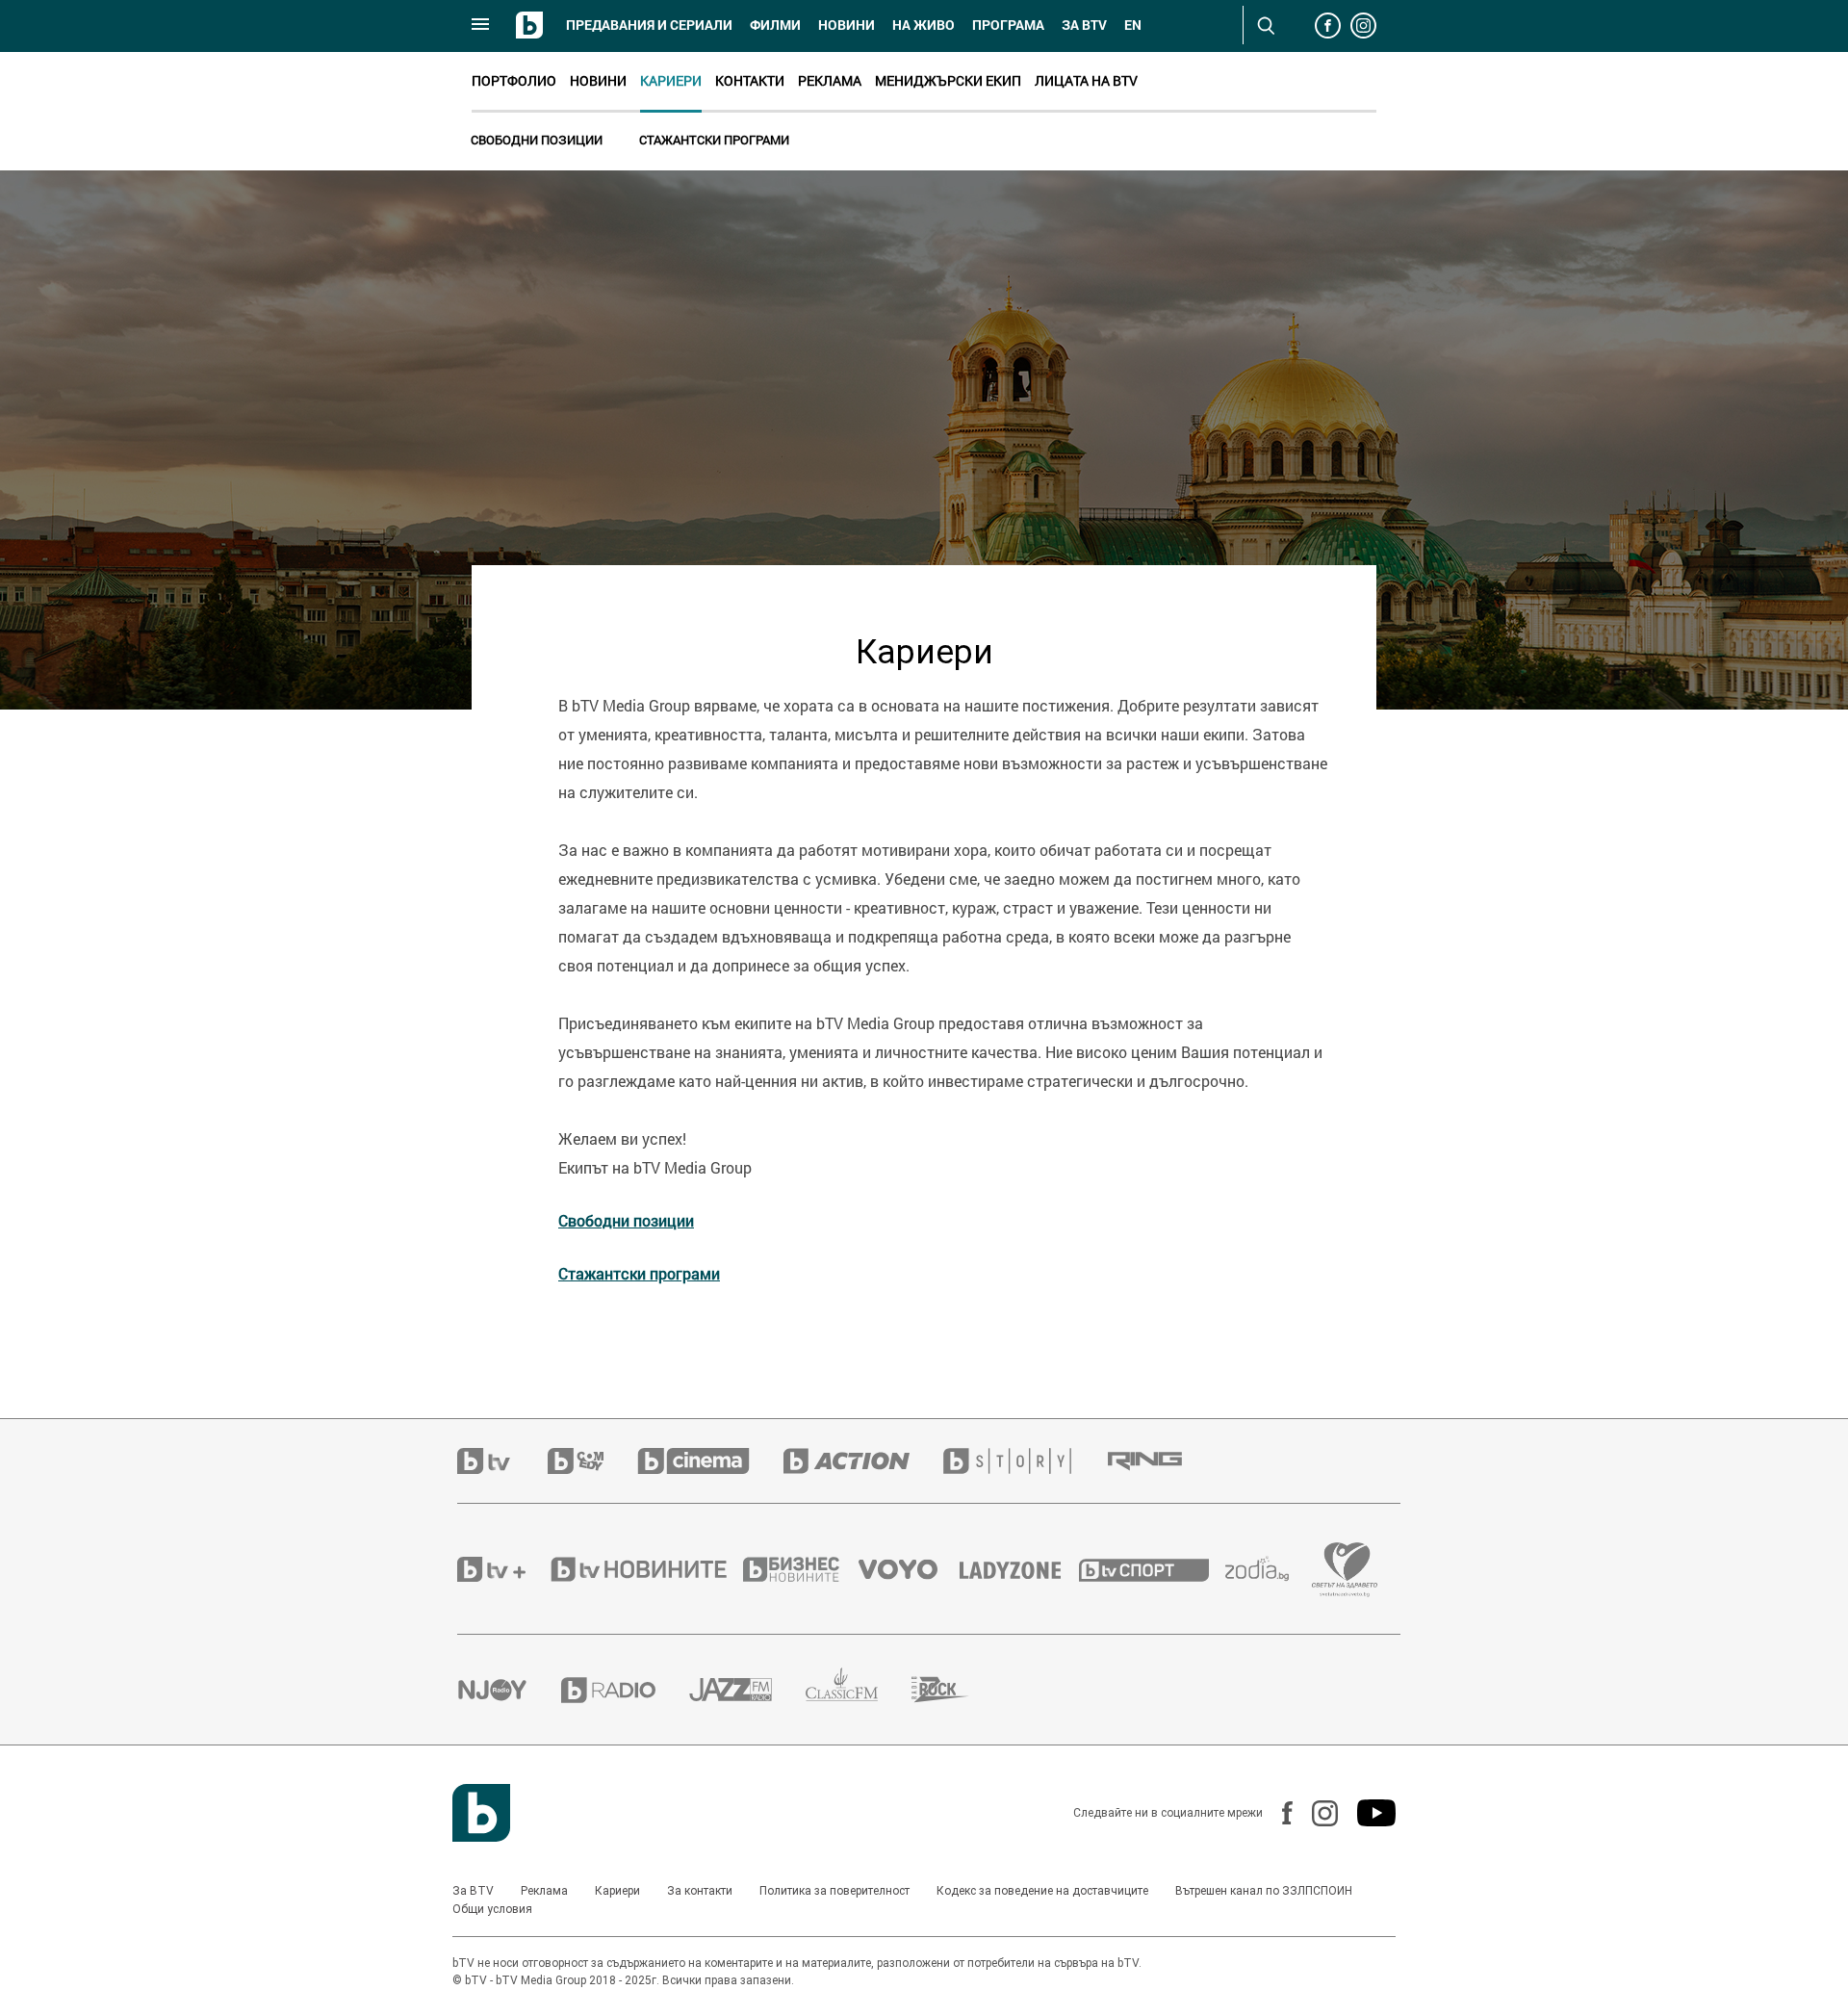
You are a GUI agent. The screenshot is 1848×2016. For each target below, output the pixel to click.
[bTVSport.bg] (1152, 1569)
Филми (775, 25)
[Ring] (1162, 1461)
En (1133, 25)
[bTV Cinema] (710, 1461)
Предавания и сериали (649, 25)
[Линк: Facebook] (1278, 1813)
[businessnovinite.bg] (801, 1569)
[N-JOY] (509, 1690)
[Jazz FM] (747, 1690)
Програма (1008, 25)
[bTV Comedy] (592, 1461)
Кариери (671, 80)
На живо (924, 25)
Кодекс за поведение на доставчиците (1042, 1891)
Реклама (830, 80)
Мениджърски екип (948, 80)
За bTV (1084, 25)
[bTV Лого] (481, 1813)
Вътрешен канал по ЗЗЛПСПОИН (1264, 1891)
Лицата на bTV (1086, 80)
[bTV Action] (863, 1461)
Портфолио (514, 80)
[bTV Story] (1024, 1461)
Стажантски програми (714, 140)
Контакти (750, 80)
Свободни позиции (537, 140)
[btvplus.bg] (502, 1569)
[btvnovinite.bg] (645, 1569)
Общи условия (492, 1909)
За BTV (473, 1891)
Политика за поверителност (834, 1891)
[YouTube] (1367, 1813)
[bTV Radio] (625, 1690)
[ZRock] (957, 1690)
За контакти (700, 1891)
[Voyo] (909, 1569)
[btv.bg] (502, 1461)
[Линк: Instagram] (1315, 1813)
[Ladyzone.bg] (1020, 1569)
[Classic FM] (859, 1690)
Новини (847, 25)
